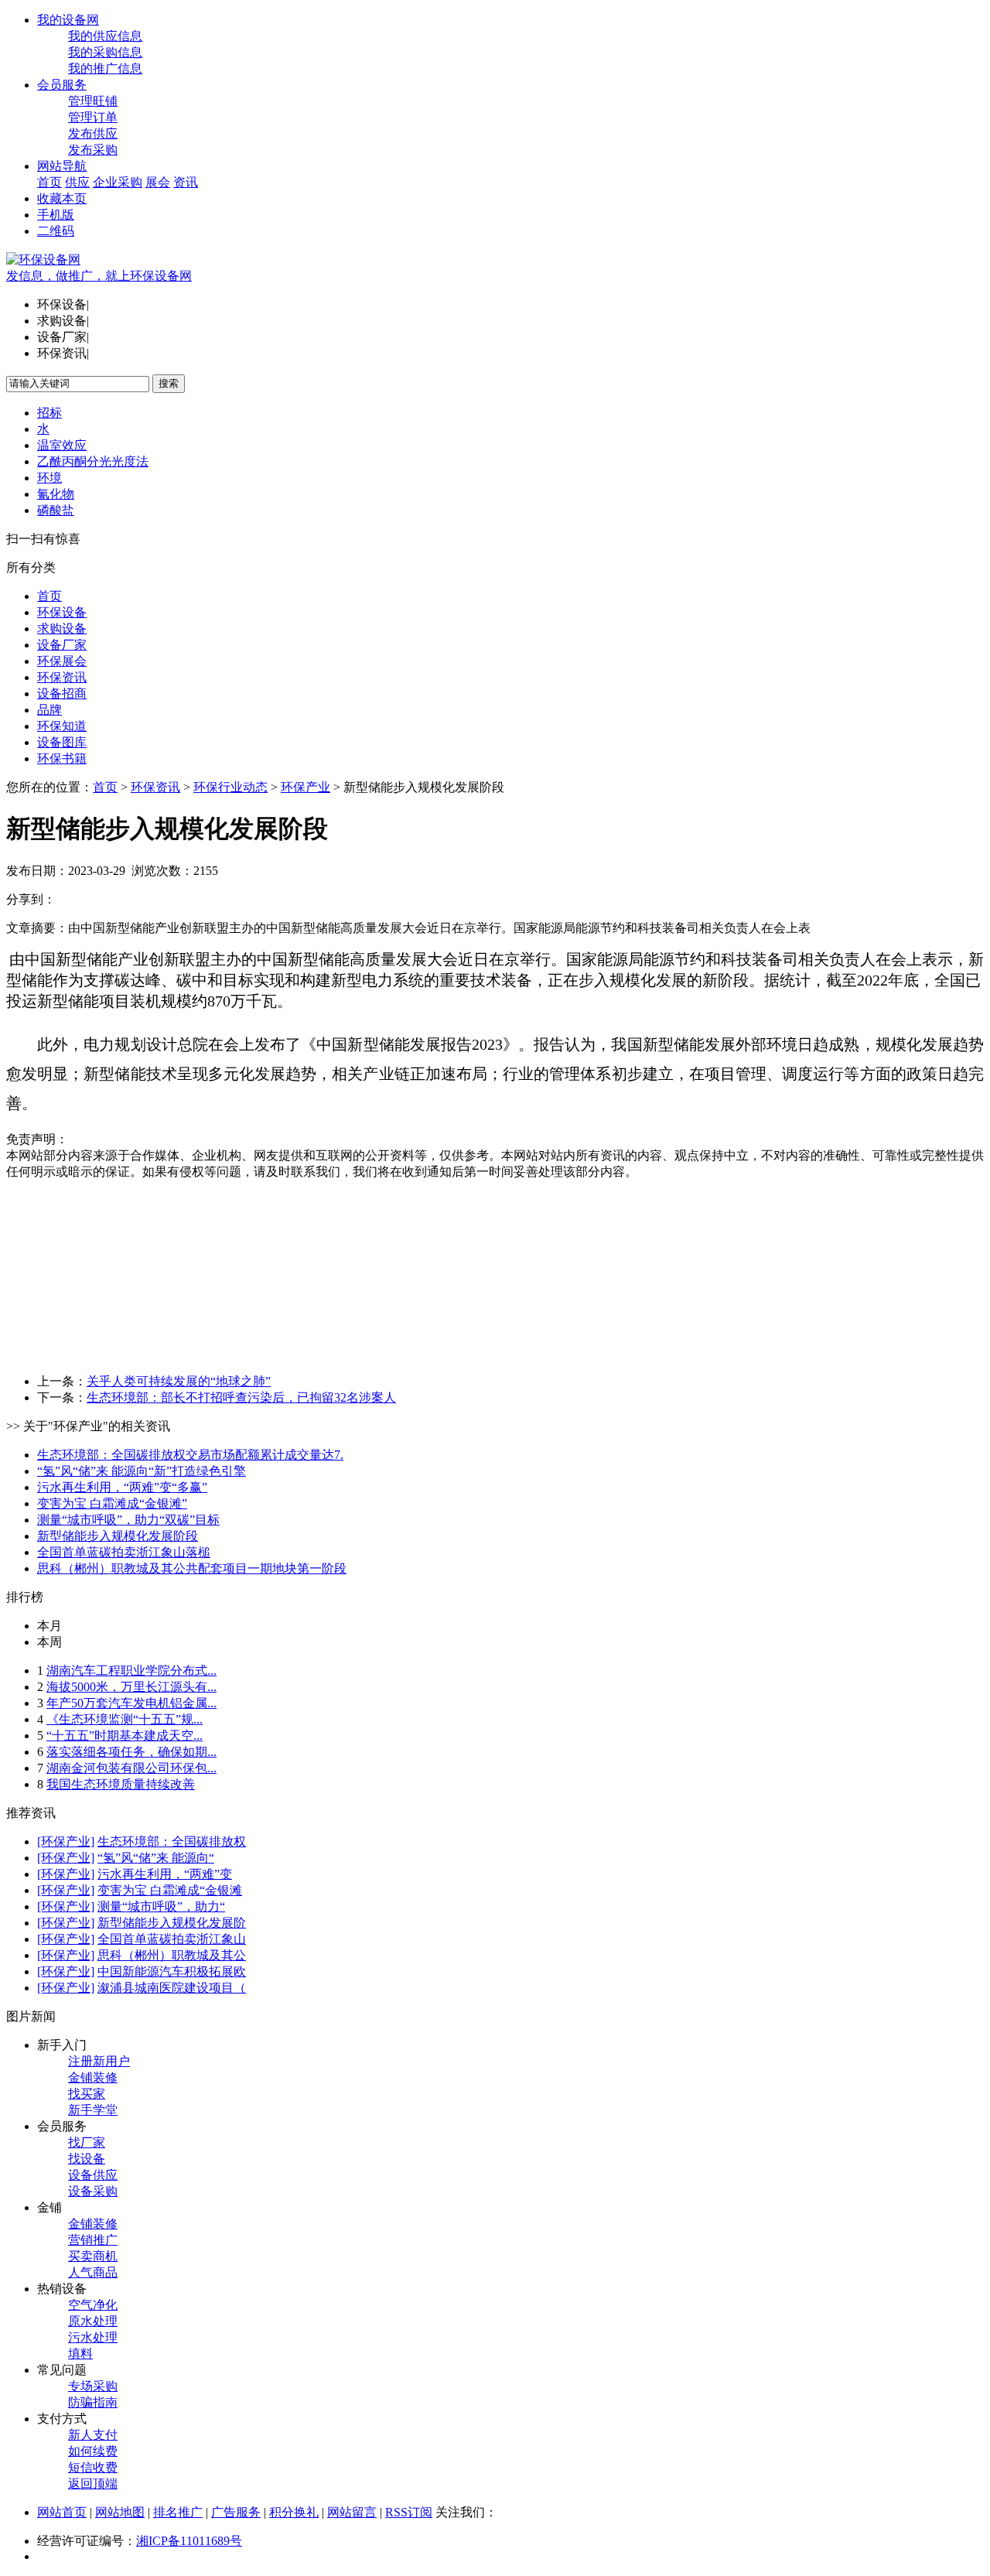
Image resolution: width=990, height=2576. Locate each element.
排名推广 (178, 2512)
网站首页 (62, 2512)
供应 (77, 182)
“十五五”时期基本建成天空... (125, 1736)
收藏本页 (62, 198)
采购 (130, 182)
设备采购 (93, 2191)
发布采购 (93, 150)
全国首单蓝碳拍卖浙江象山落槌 (124, 1552)
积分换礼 (294, 2512)
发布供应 (93, 133)
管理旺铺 (93, 101)
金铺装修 (93, 2077)
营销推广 (93, 2240)
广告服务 (236, 2512)
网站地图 (120, 2512)
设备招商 (62, 694)
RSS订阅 (409, 2512)
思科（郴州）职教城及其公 (172, 1955)
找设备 (87, 2159)
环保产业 (306, 787)
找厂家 (87, 2142)
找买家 (87, 2094)
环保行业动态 (230, 787)
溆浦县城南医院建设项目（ (172, 1988)
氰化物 (56, 494)
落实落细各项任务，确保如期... (131, 1752)
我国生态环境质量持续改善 (121, 1784)
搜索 (169, 383)
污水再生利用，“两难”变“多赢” (122, 1487)
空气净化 (93, 2305)
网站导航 (62, 166)
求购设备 (62, 629)
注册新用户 (99, 2061)
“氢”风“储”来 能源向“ (156, 1858)
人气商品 (93, 2272)
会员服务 (62, 85)
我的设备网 (68, 20)
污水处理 (93, 2337)
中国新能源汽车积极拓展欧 (172, 1971)
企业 (105, 182)
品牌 (49, 710)
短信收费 (93, 2467)
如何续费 (93, 2451)
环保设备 (62, 612)
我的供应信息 (105, 36)
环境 (49, 478)
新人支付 (93, 2435)
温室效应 (62, 445)
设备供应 (93, 2175)
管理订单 (93, 117)
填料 (80, 2354)
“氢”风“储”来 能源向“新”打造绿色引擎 (142, 1471)
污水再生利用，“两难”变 (165, 1874)
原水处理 (93, 2321)
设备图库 (62, 742)
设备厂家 (62, 645)
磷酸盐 (56, 510)
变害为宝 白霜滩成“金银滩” (112, 1503)
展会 (158, 182)
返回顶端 (93, 2484)
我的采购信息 (105, 52)
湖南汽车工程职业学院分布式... (131, 1671)
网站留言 (352, 2512)
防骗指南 (93, 2402)
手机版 (56, 215)
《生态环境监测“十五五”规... (125, 1719)
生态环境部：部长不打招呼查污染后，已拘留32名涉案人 (241, 1397)
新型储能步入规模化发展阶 (172, 1923)
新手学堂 (93, 2110)
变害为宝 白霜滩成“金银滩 (170, 1890)
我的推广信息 (105, 68)
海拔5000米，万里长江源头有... (131, 1687)
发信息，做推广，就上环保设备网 (99, 276)
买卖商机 (93, 2256)
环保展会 (62, 661)
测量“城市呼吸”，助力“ (161, 1906)
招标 (49, 413)
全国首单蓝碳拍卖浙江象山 (172, 1939)
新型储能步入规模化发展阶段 (118, 1536)
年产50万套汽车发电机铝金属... (131, 1703)
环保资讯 (62, 677)
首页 (49, 182)
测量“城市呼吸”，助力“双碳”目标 (128, 1520)
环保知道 (62, 726)
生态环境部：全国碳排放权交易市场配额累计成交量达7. (190, 1455)
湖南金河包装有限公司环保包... (131, 1768)
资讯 (186, 182)
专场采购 (93, 2386)
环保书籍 (62, 758)
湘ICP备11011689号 (189, 2541)
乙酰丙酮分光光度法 (93, 461)
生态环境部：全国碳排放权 (172, 1841)
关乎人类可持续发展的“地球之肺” (179, 1381)
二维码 (56, 231)
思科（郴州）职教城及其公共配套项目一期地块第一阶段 (192, 1568)
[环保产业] (66, 1841)
